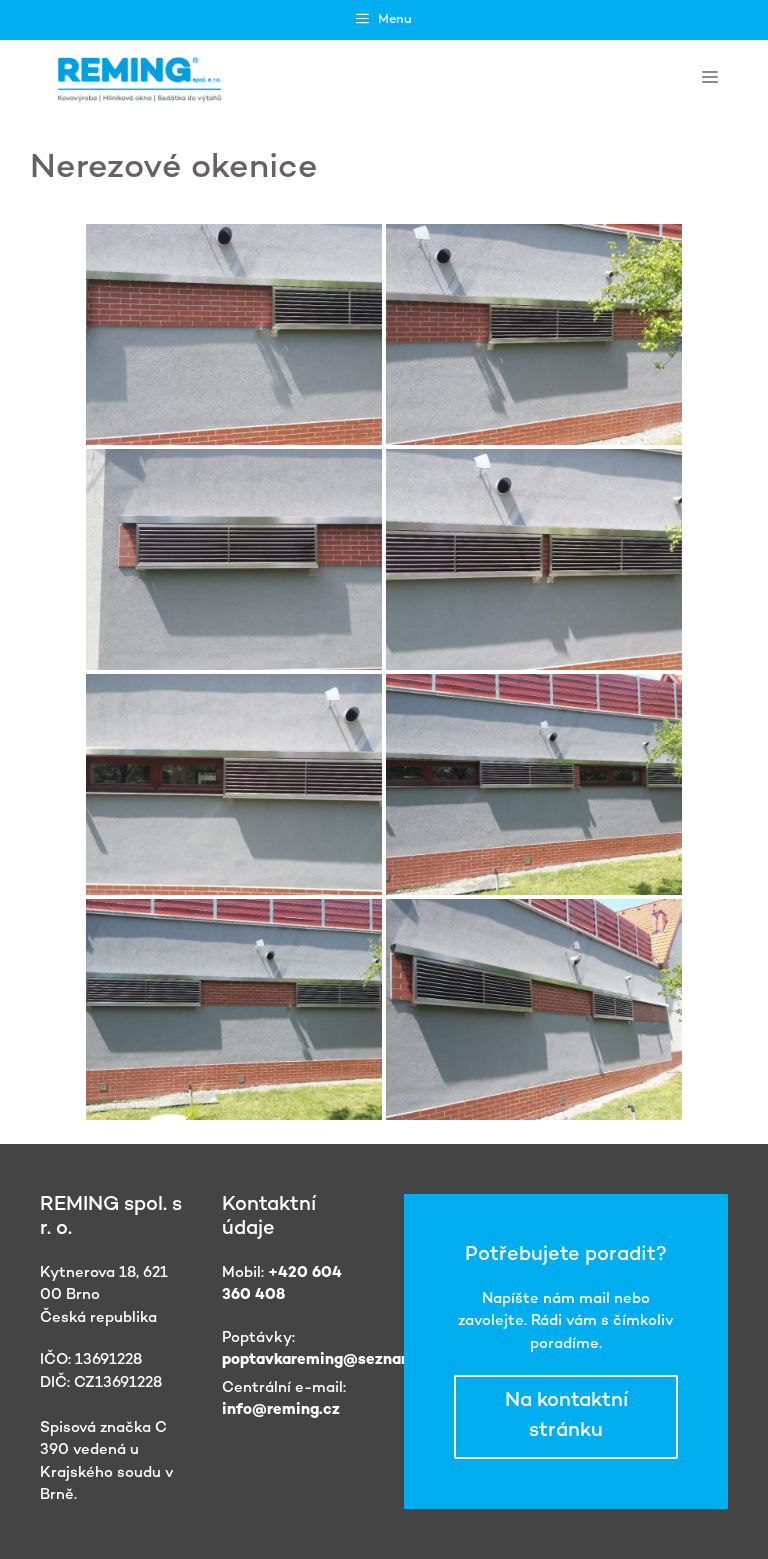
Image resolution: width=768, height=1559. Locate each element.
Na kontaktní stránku (566, 1416)
